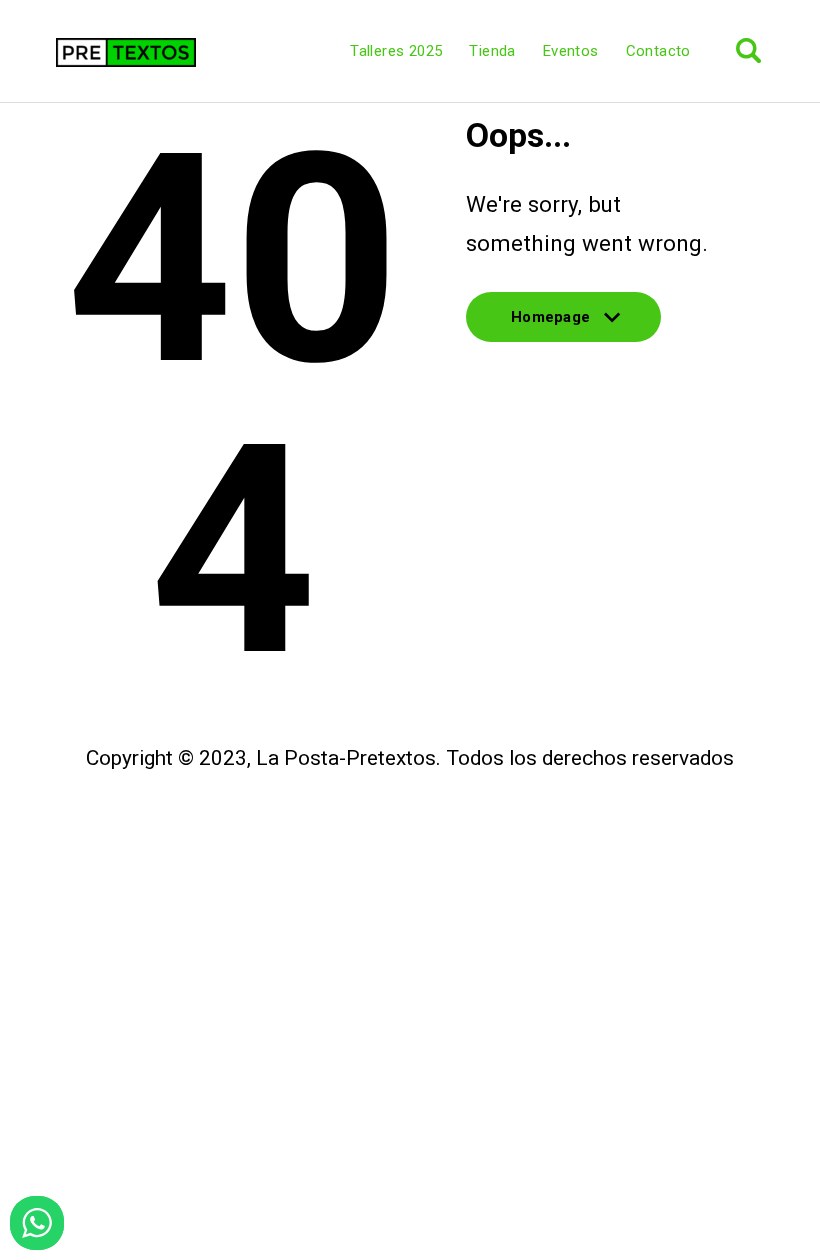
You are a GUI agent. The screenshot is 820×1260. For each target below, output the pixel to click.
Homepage (550, 325)
